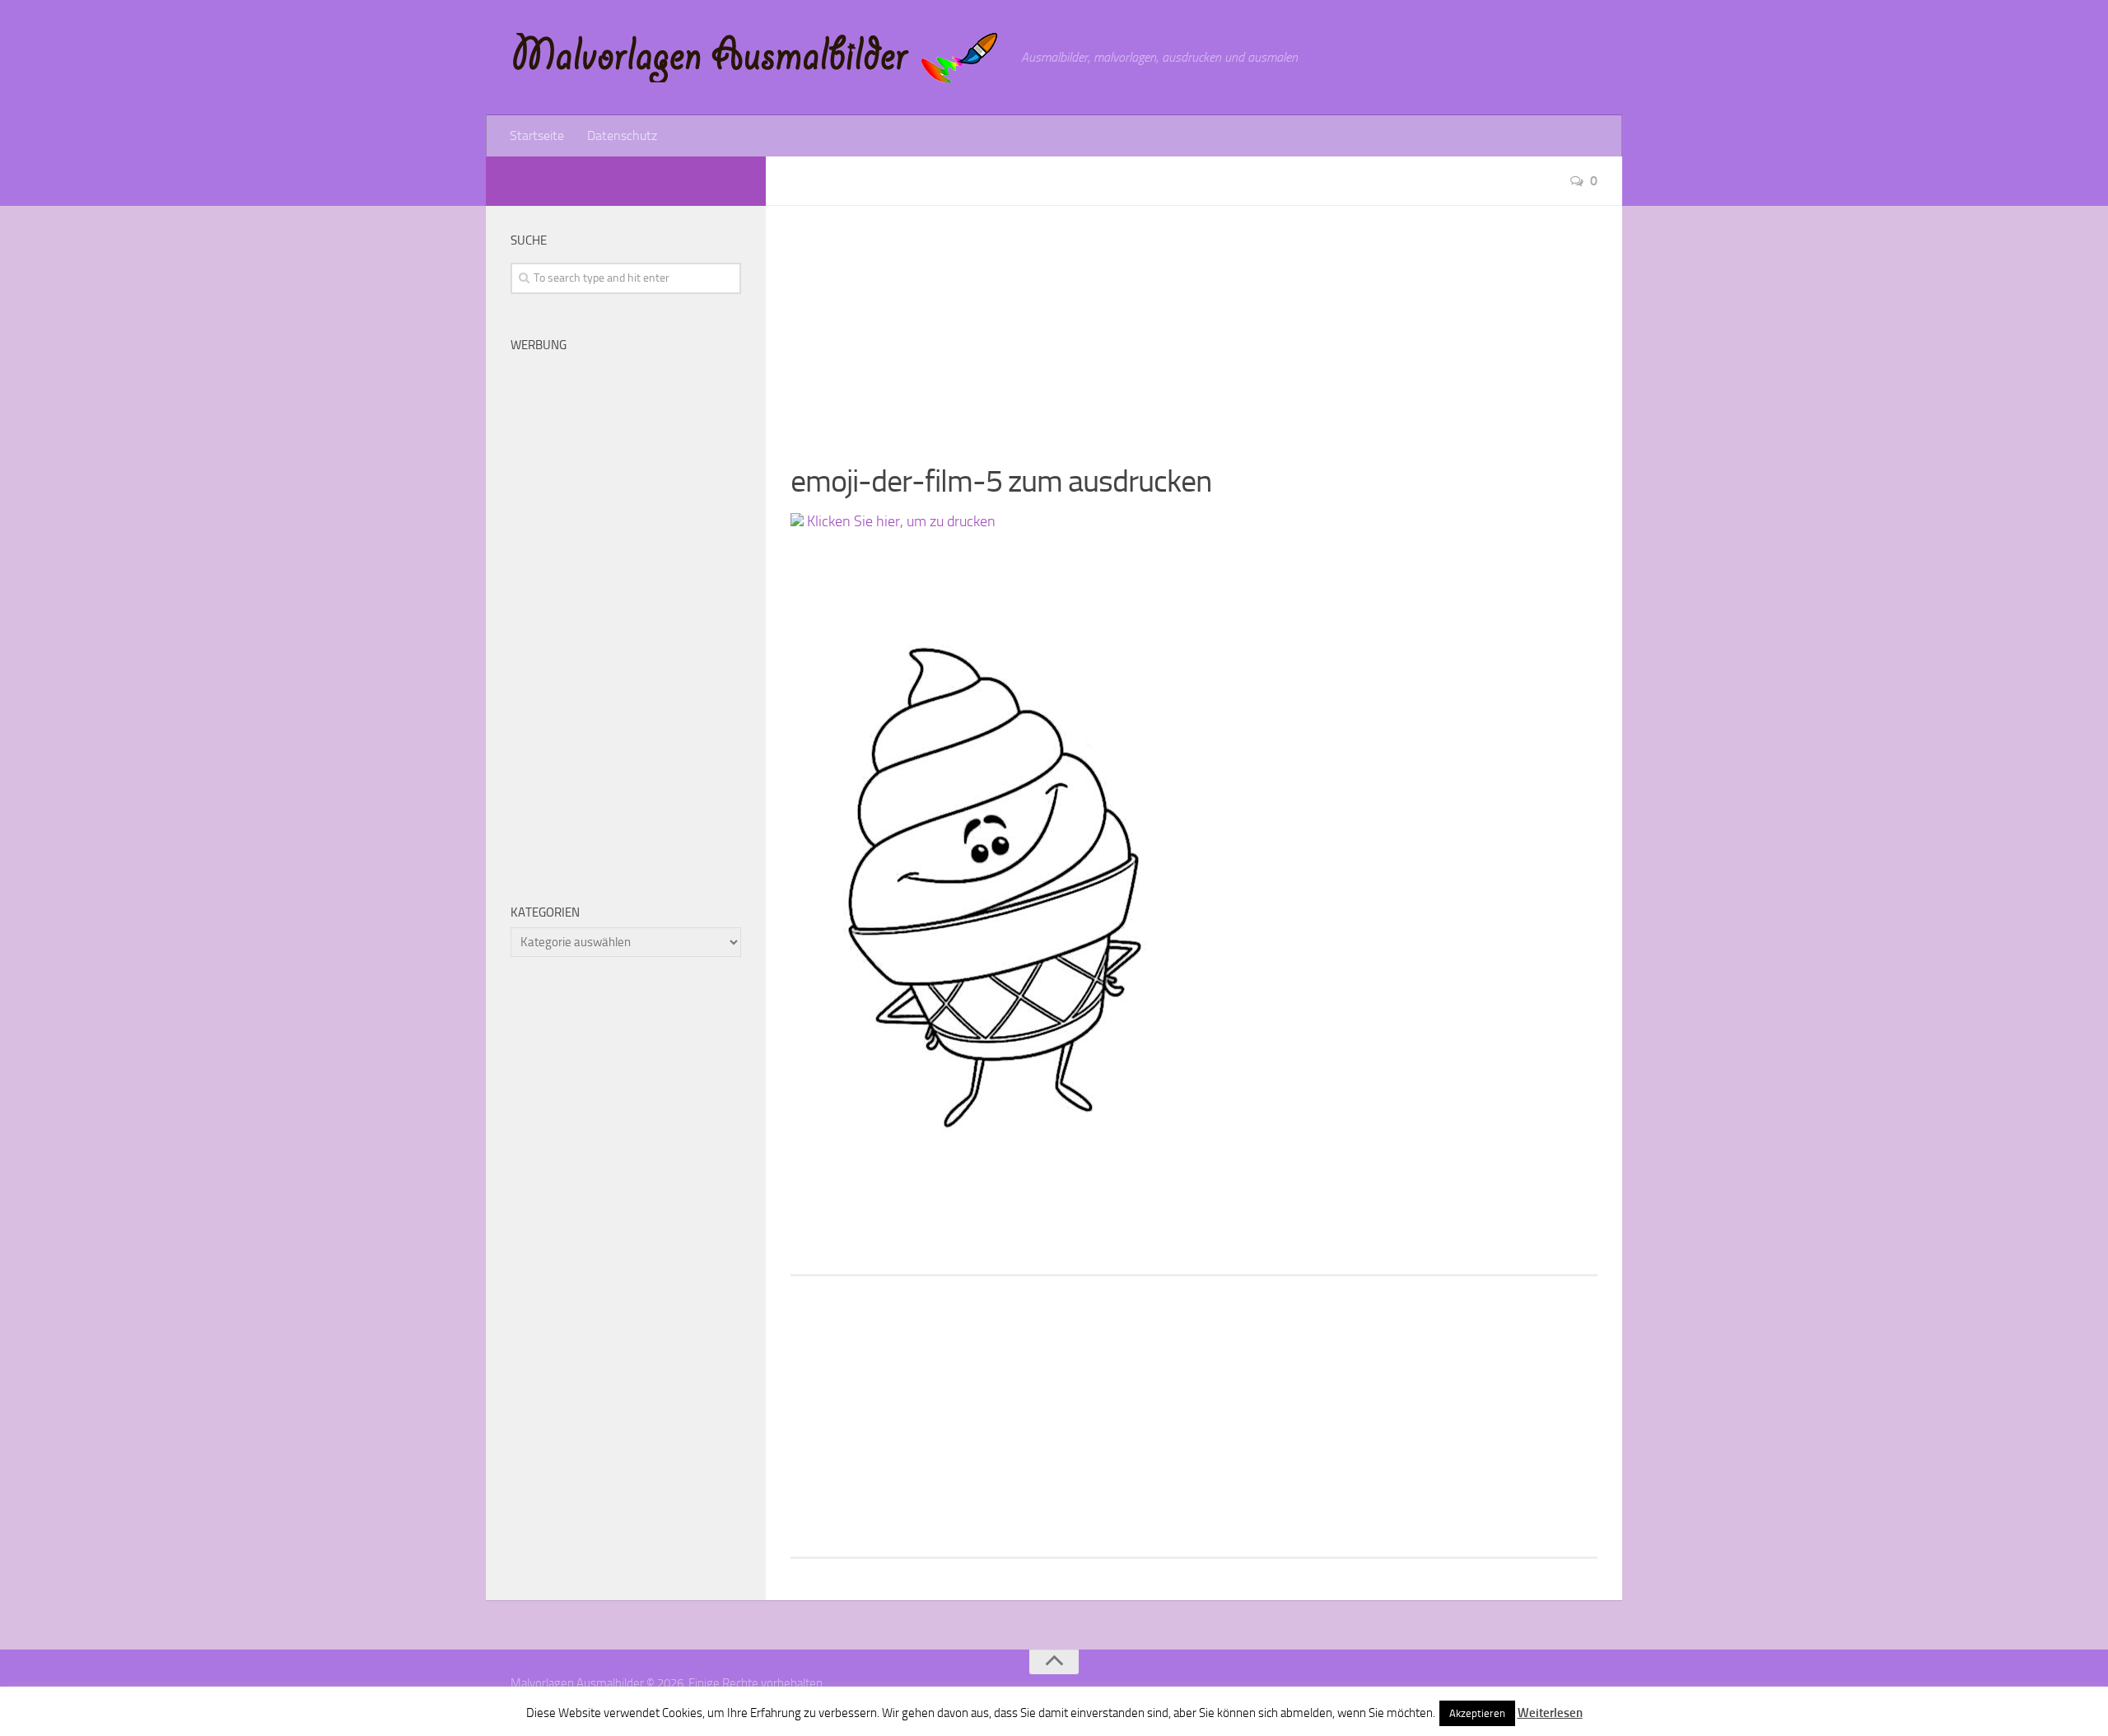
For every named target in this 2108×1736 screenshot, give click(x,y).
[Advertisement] (1194, 321)
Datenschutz (622, 135)
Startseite (537, 135)
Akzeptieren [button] (1477, 1713)
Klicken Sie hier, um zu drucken (900, 521)
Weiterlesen (1550, 1713)
